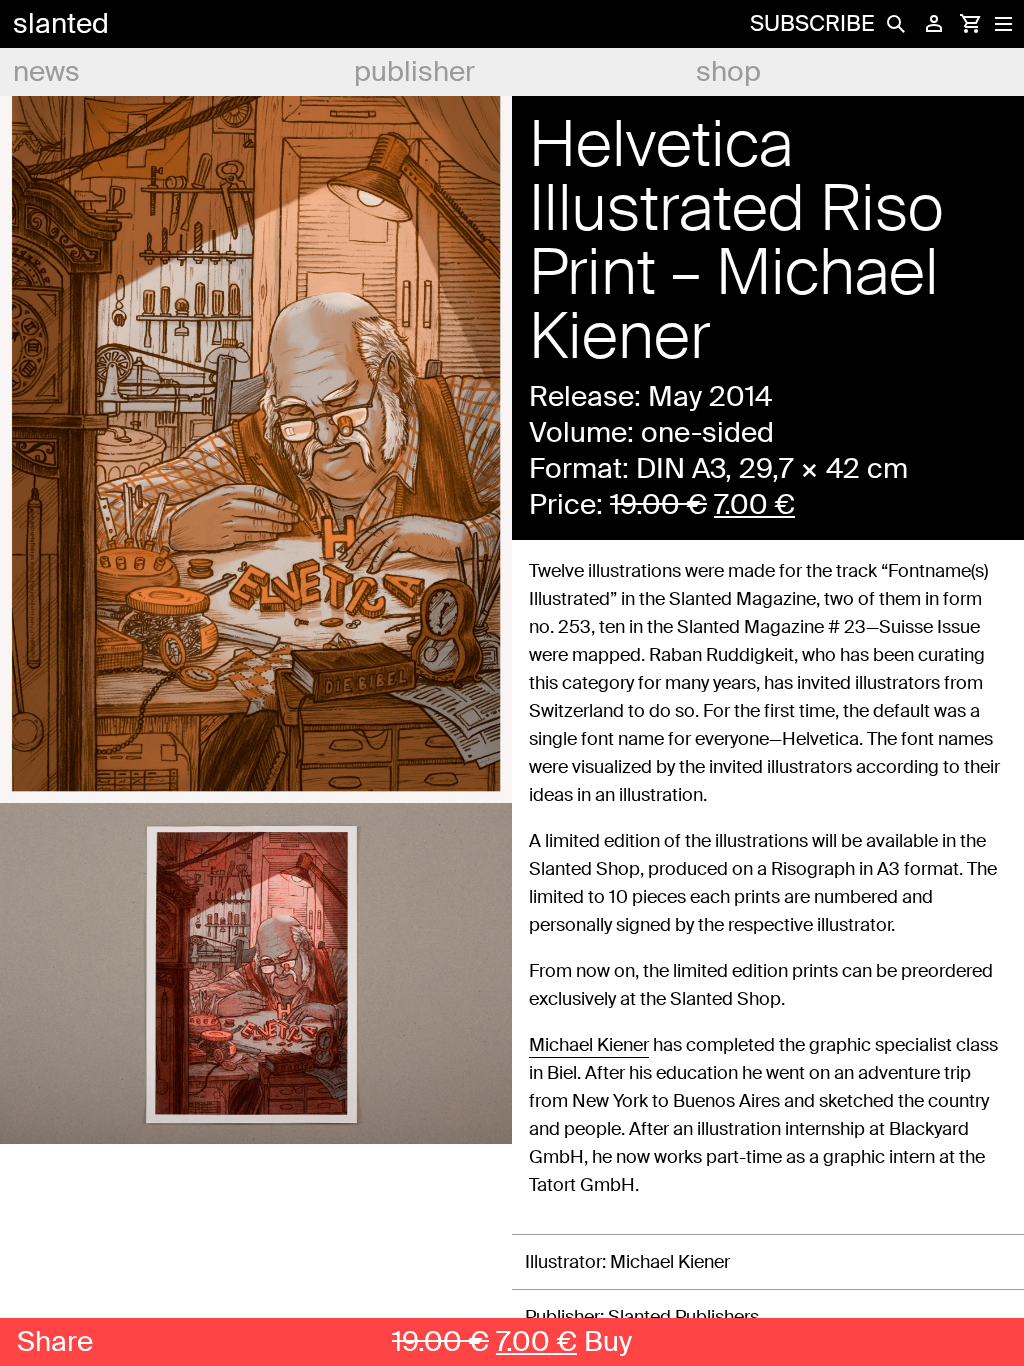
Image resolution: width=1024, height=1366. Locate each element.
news (46, 71)
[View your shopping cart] (970, 24)
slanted (61, 23)
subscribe (812, 23)
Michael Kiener (589, 1045)
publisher (414, 71)
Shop (728, 71)
